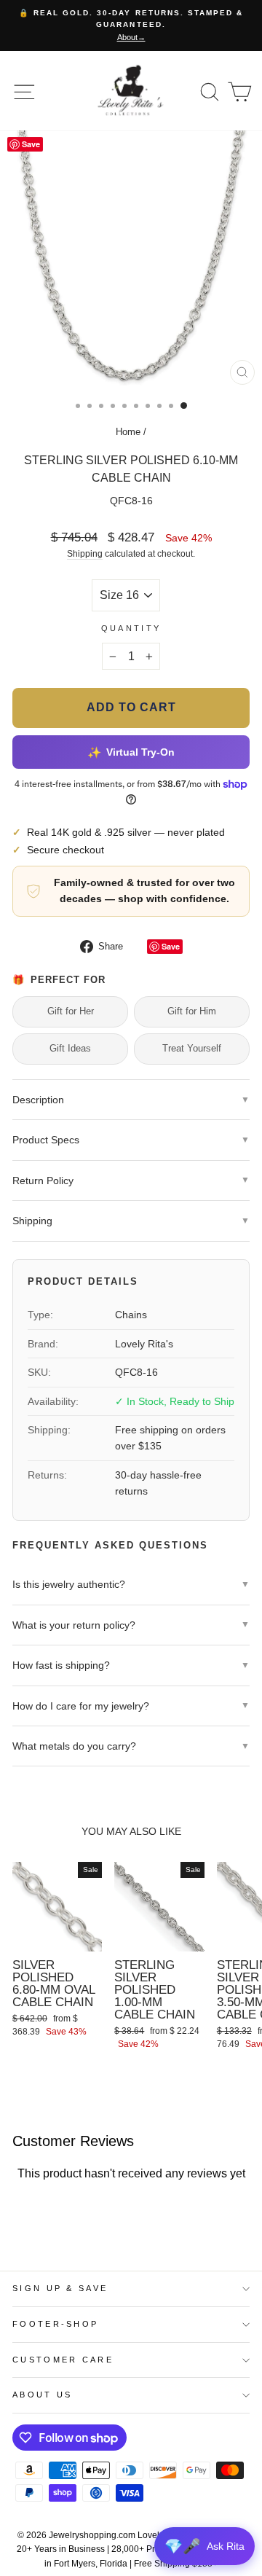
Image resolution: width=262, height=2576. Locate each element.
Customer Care (63, 2360)
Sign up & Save (60, 2288)
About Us (43, 2395)
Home (128, 432)
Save (171, 946)
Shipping (85, 553)
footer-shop (55, 2324)
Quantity (131, 628)
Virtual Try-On (131, 752)
